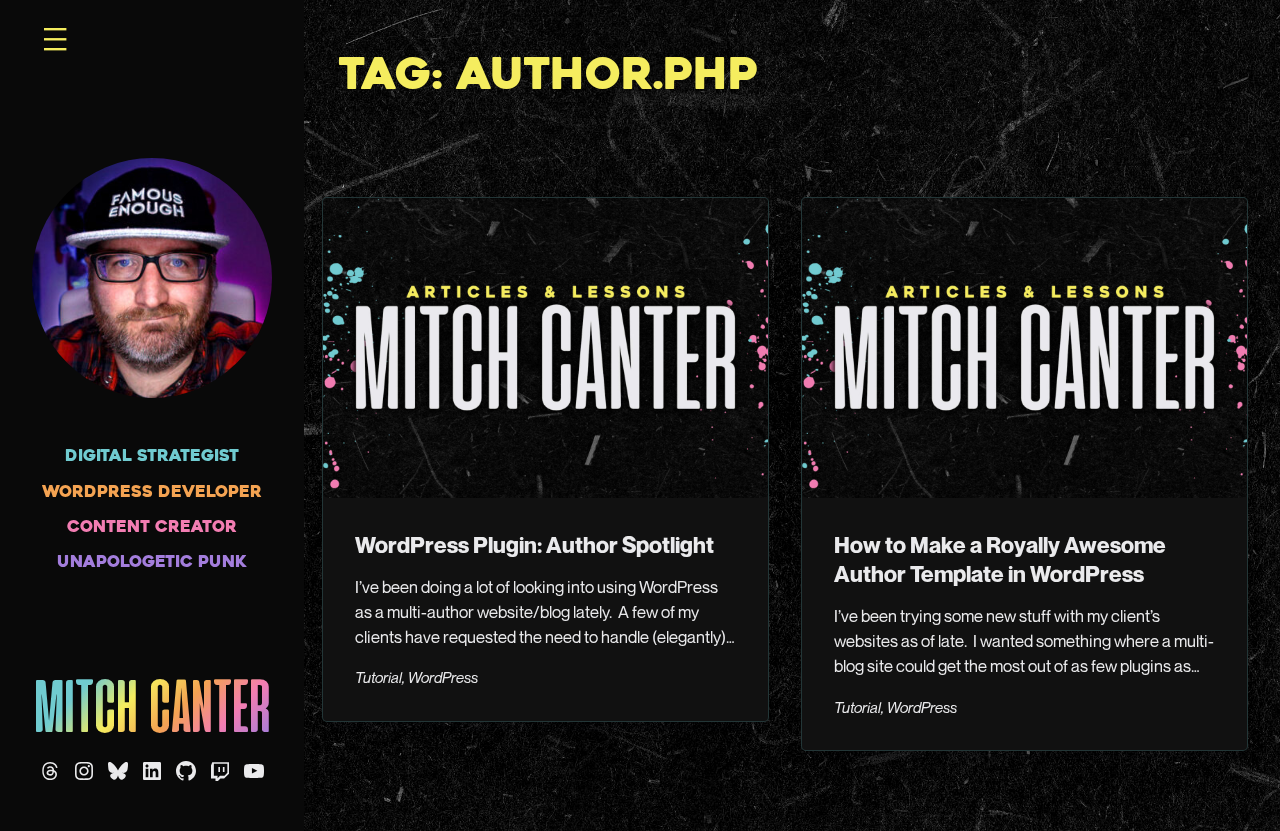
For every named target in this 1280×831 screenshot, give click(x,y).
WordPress (443, 677)
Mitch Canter (152, 711)
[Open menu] (55, 39)
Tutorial (378, 677)
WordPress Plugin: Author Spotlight (534, 544)
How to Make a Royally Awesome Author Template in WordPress (1000, 559)
